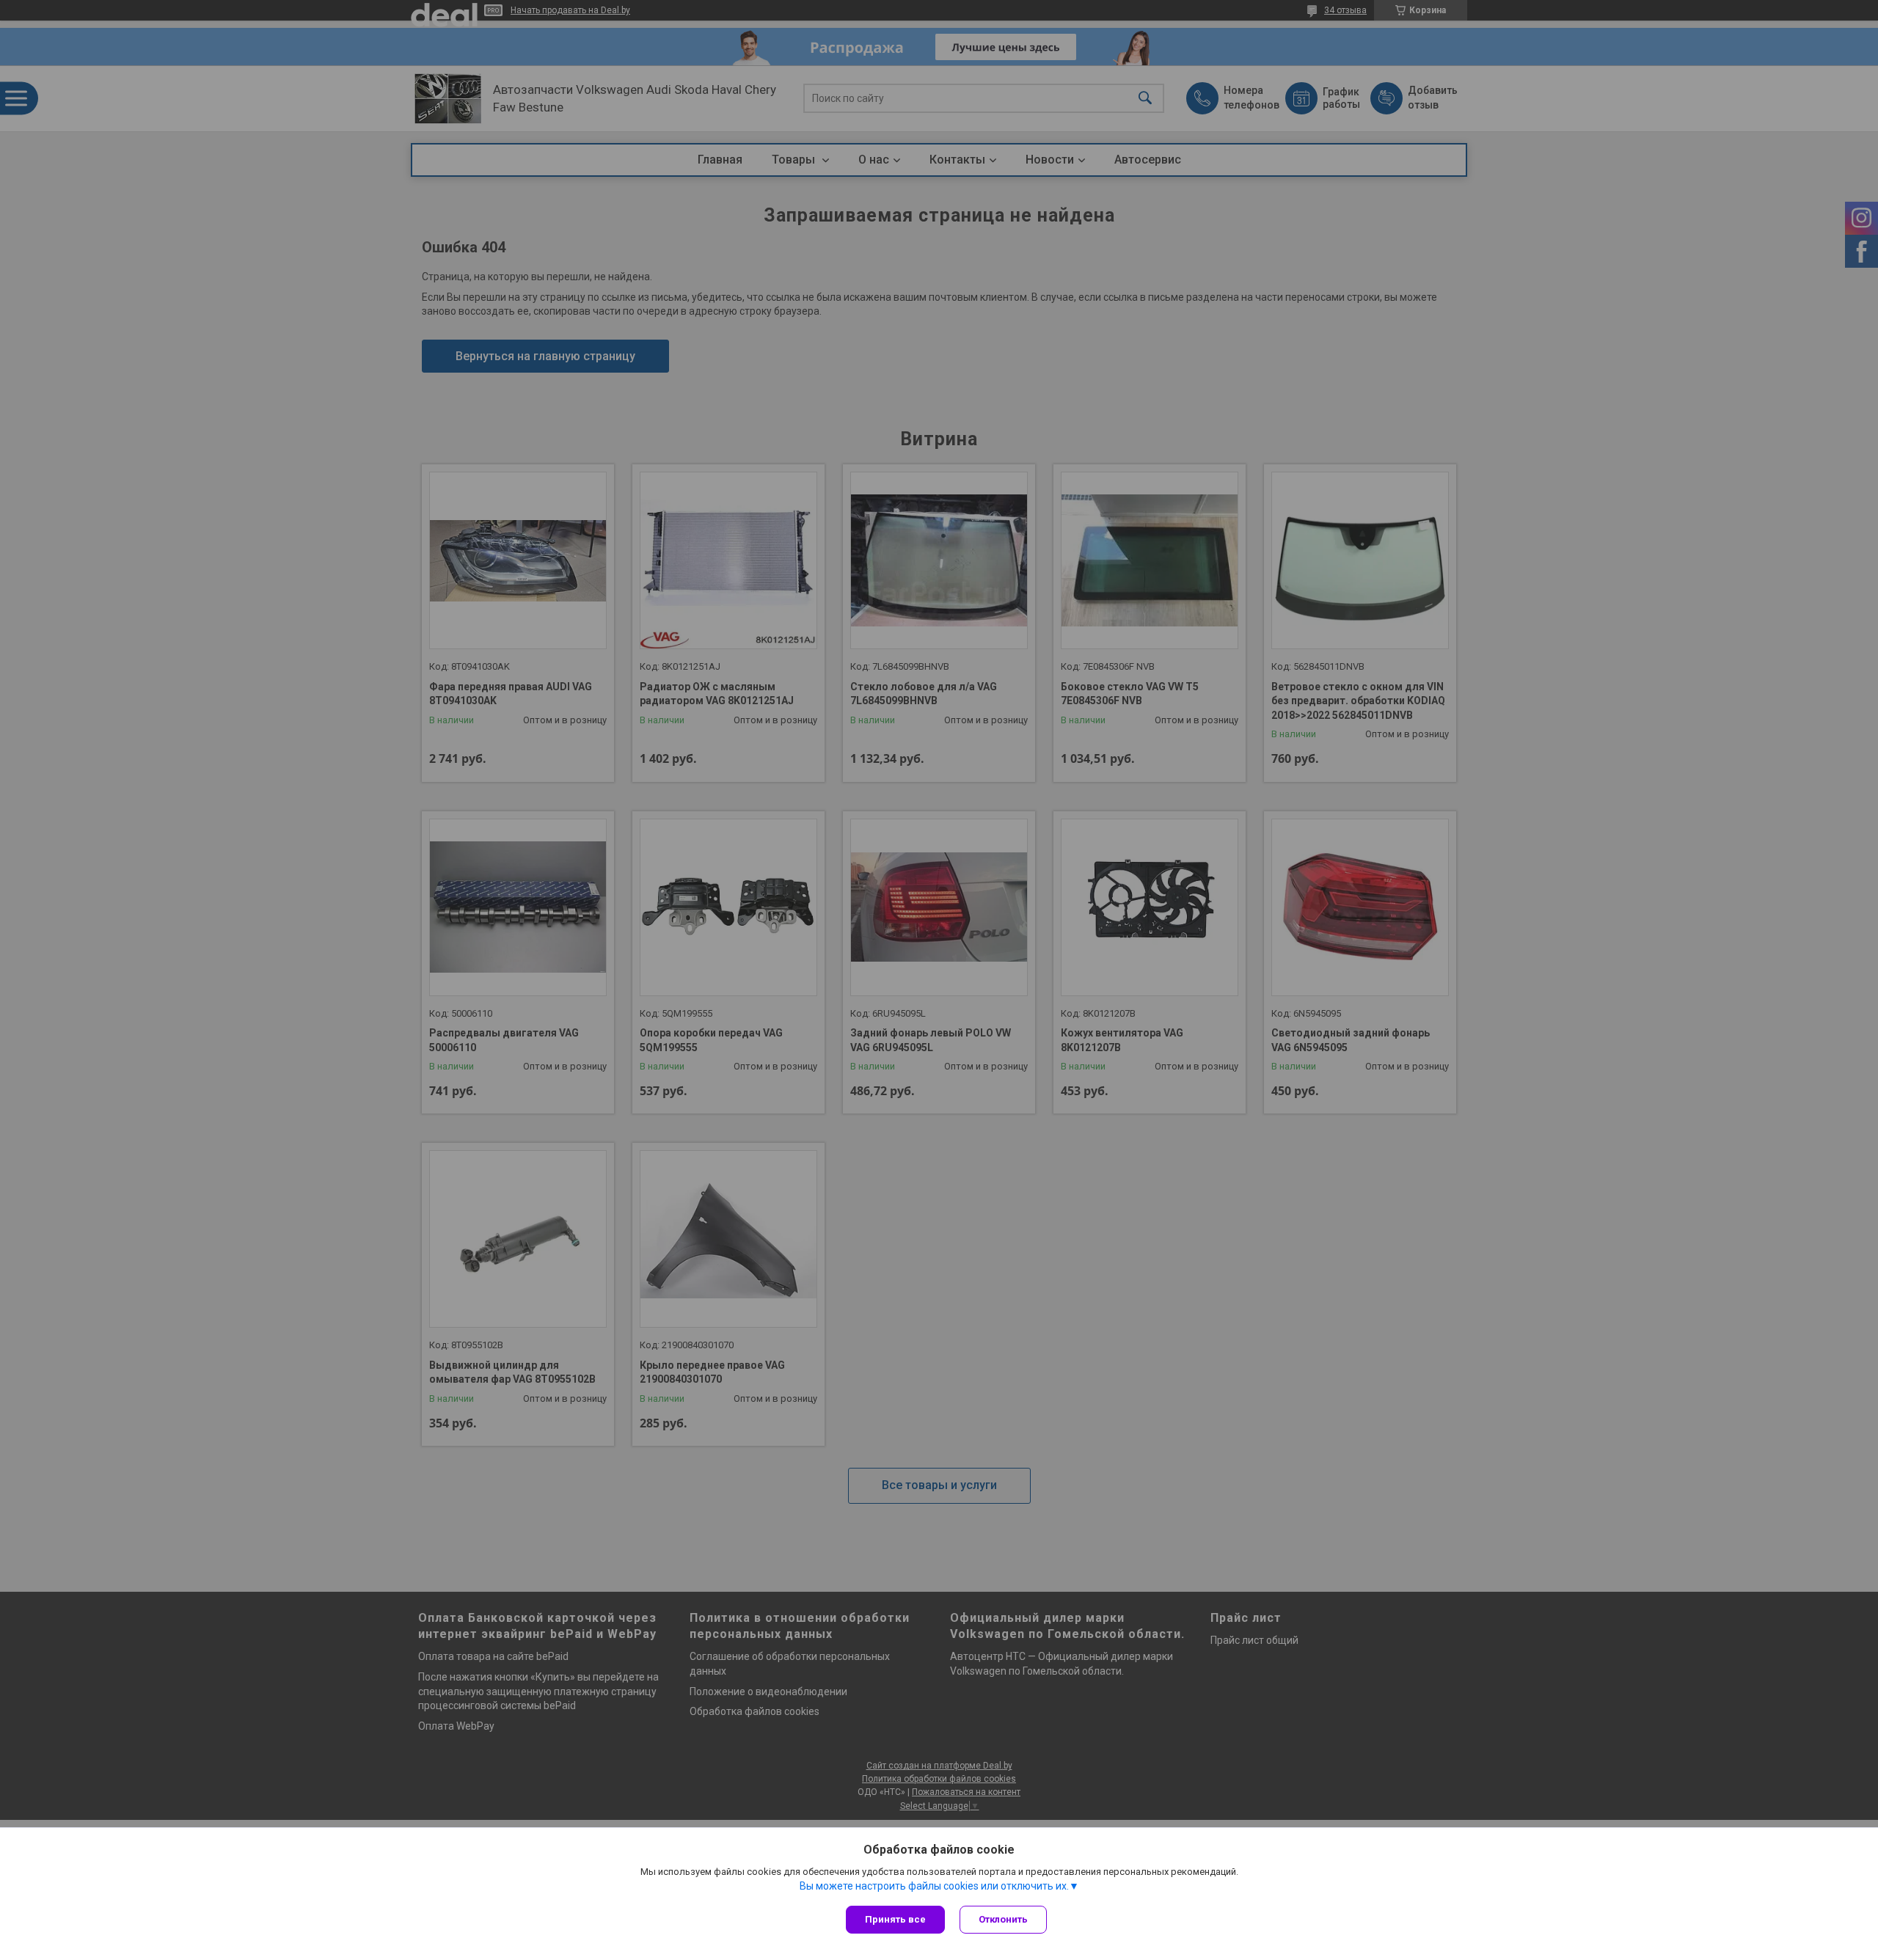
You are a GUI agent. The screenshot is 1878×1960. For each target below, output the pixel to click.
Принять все (895, 1919)
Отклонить (1003, 1919)
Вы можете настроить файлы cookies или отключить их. (934, 1886)
